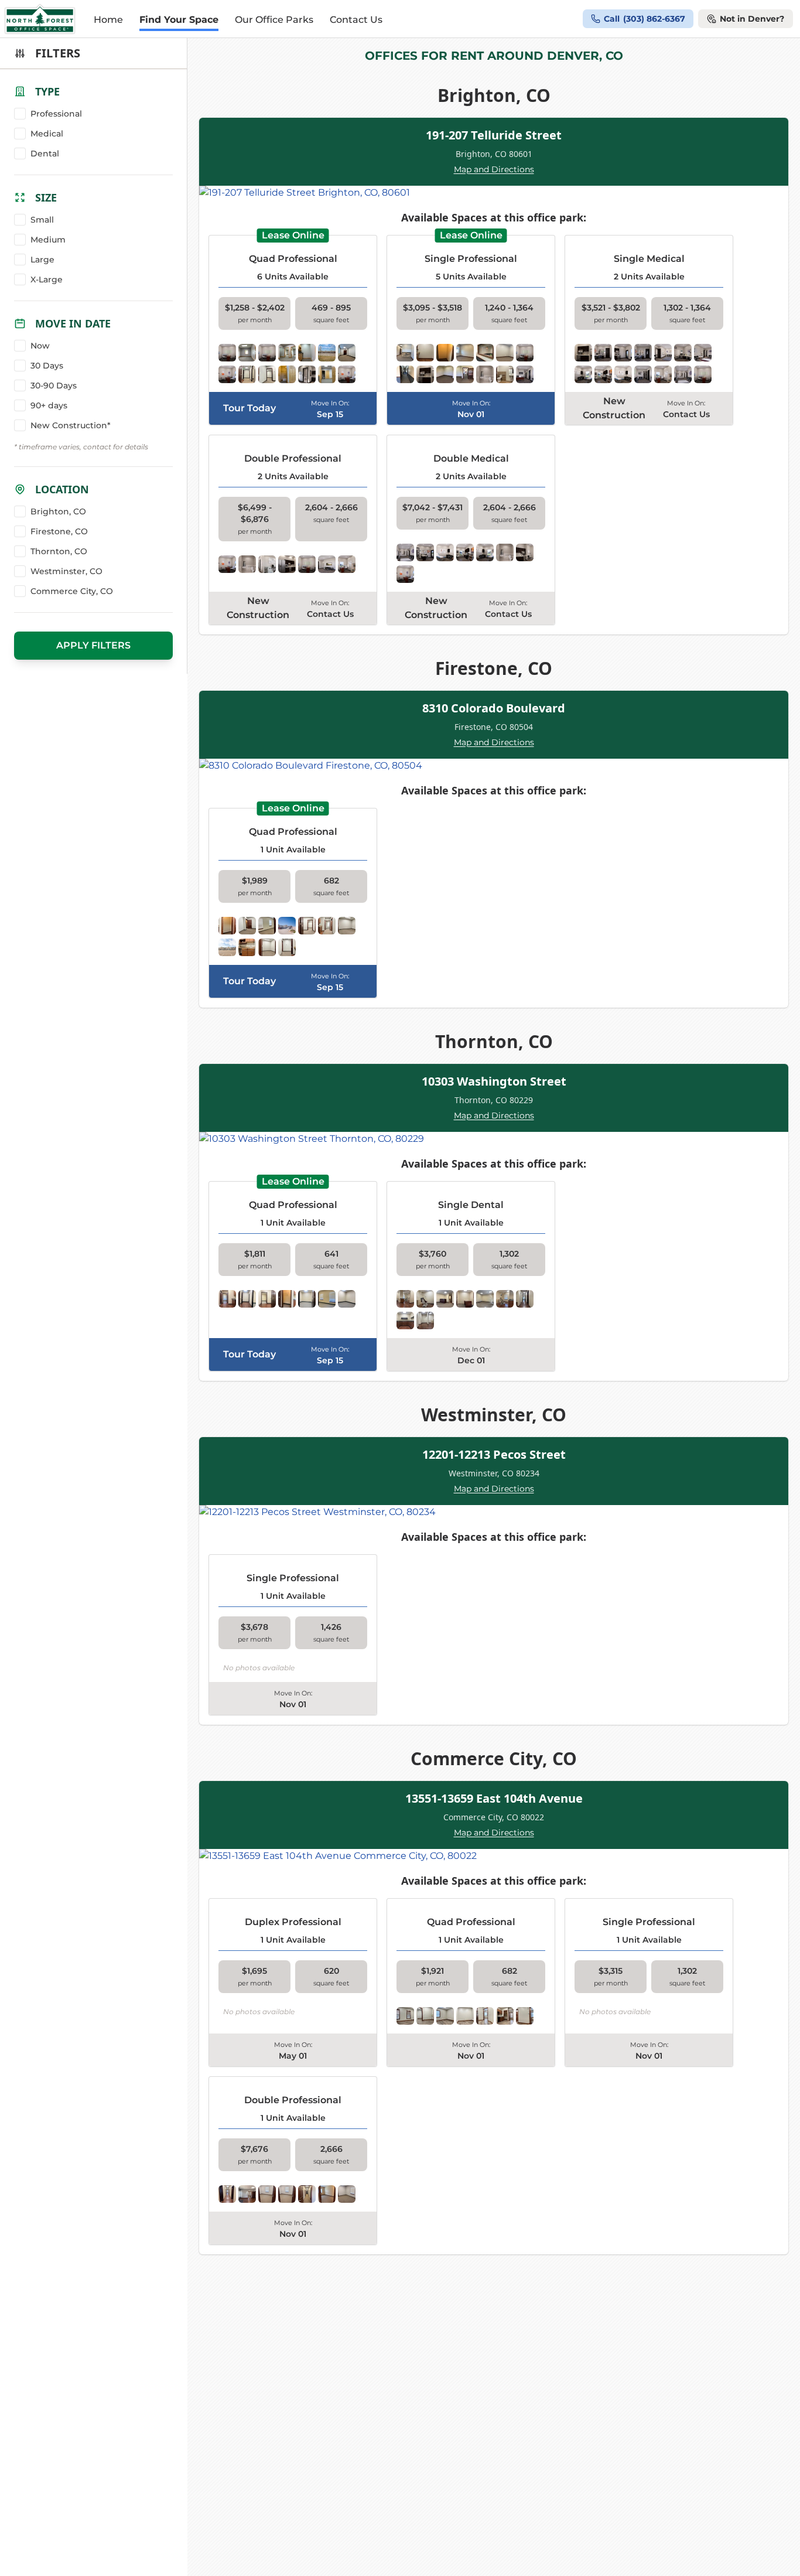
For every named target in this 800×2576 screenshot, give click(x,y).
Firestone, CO (59, 531)
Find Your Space (179, 20)
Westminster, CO (66, 571)
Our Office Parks (274, 20)
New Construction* (71, 425)
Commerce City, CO (72, 591)
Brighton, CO (58, 511)
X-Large (47, 279)
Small (42, 220)
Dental (45, 153)
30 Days (47, 366)
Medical (47, 134)
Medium (48, 240)
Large (42, 260)
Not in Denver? (752, 19)
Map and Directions (494, 169)
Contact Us (356, 20)
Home (108, 20)
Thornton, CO (59, 551)
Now (40, 346)
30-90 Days (54, 385)
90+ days (49, 405)
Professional (56, 114)
